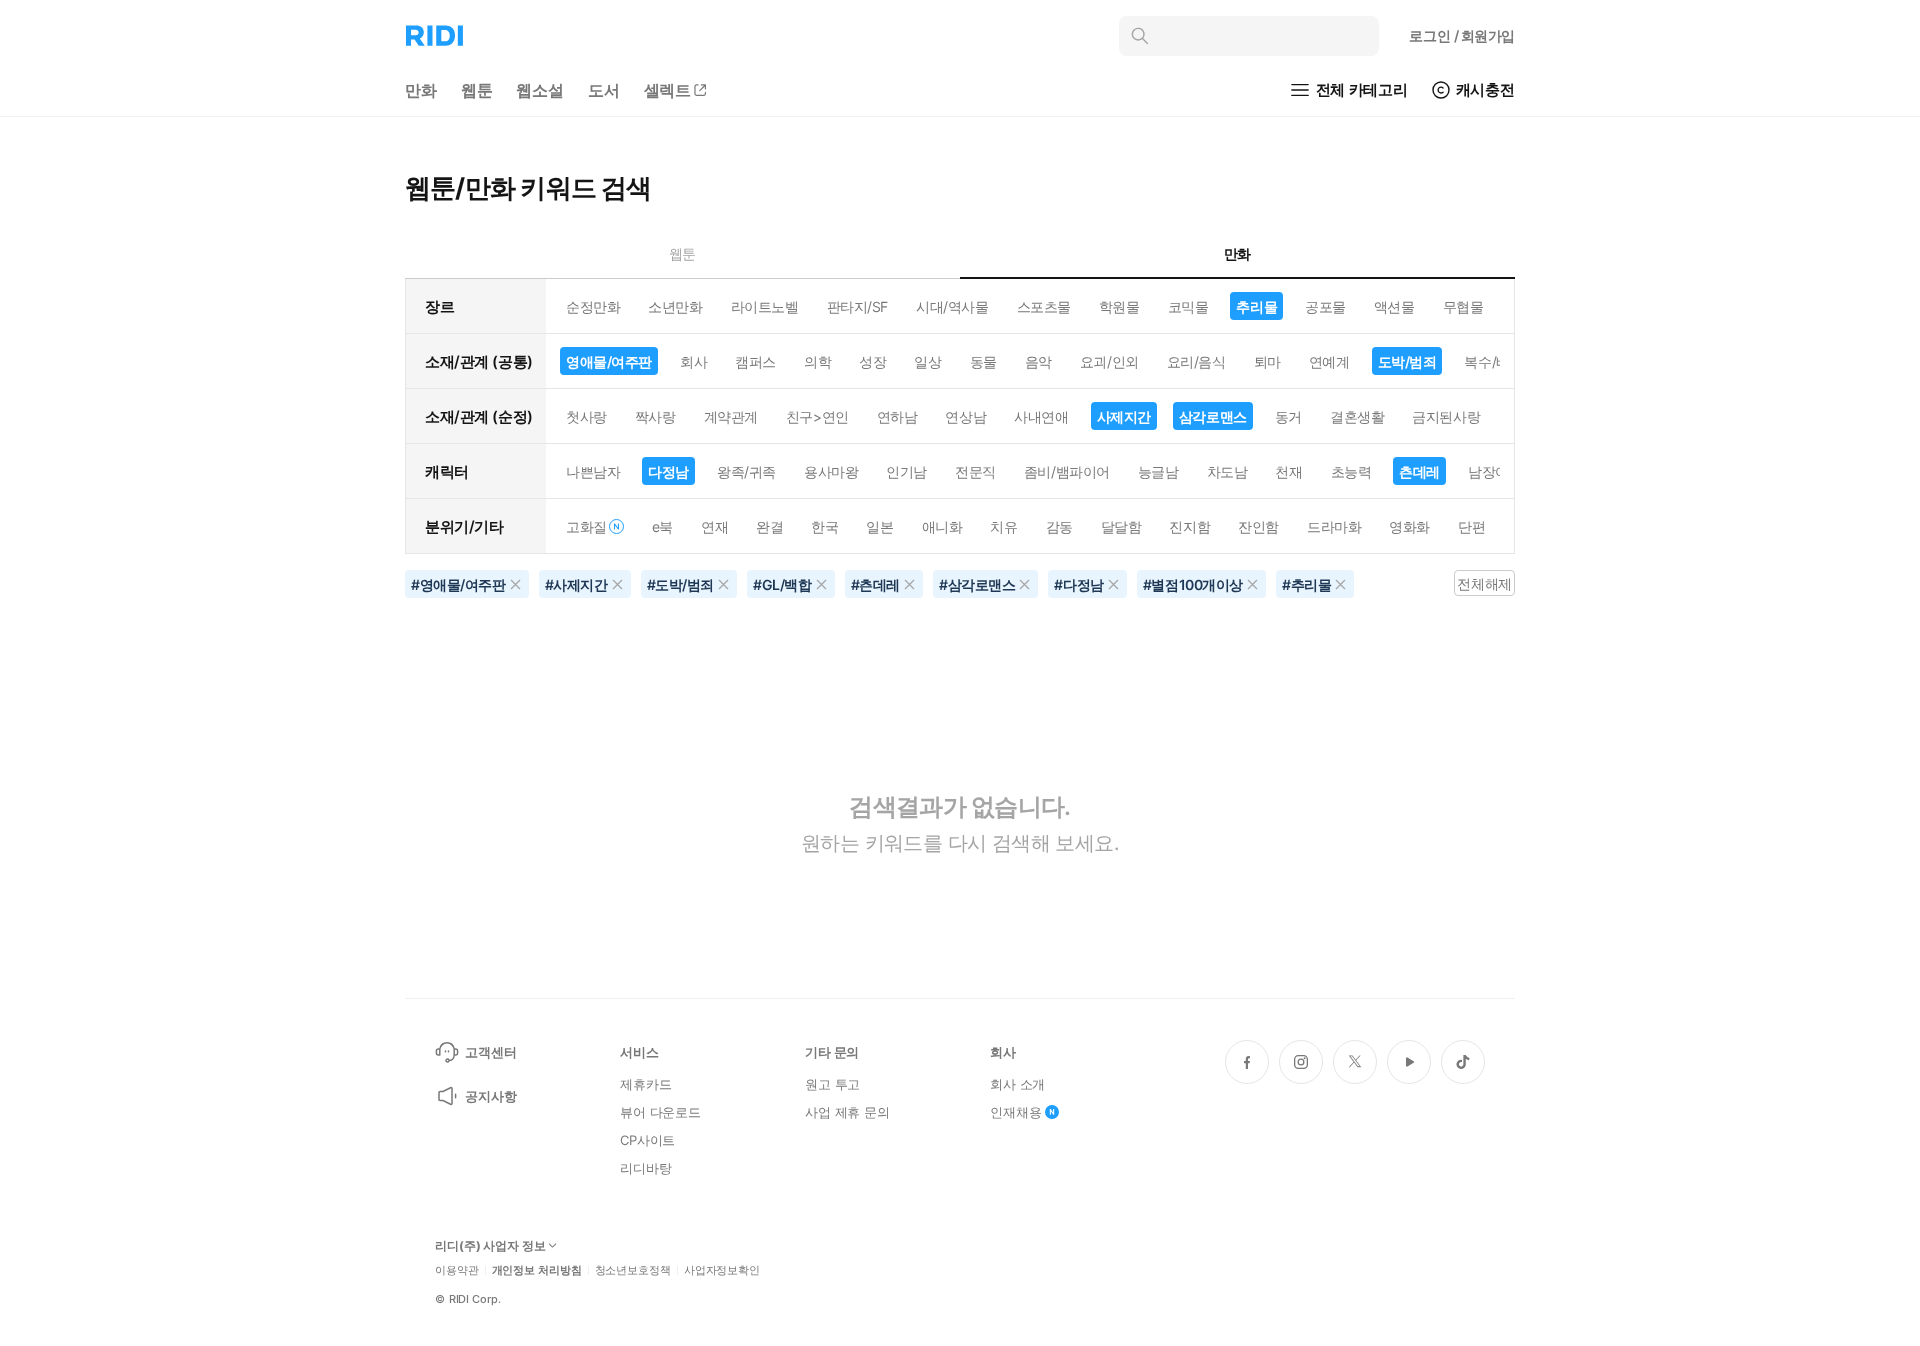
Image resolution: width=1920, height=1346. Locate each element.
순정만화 (593, 306)
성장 (872, 361)
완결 (769, 526)
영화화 (1409, 526)
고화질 (586, 526)
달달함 (1121, 526)
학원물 (1119, 306)
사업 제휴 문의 (847, 1112)
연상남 (965, 416)
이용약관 (457, 1270)
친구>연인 (817, 416)
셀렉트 (668, 90)
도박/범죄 (1407, 361)
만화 (421, 90)
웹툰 (477, 90)
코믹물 (1188, 306)
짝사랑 (655, 416)
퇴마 (1267, 361)
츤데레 (1419, 471)
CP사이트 (647, 1140)
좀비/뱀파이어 (1067, 471)
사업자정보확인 (722, 1270)
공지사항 (490, 1096)
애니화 (942, 526)
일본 (879, 526)
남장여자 (1495, 471)
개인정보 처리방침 (537, 1270)
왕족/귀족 (746, 471)
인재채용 (1015, 1112)
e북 (662, 526)
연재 (714, 526)
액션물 (1394, 306)
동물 (983, 361)
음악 (1038, 361)
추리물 (1256, 306)
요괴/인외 (1109, 361)
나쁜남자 (593, 471)
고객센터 (490, 1052)
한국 (824, 526)
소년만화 (675, 306)
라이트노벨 (765, 306)
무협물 (1463, 306)
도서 (604, 90)
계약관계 (731, 416)
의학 (817, 361)
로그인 (1462, 35)
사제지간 (1124, 416)
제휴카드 (645, 1084)
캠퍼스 (755, 361)
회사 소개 (1017, 1084)
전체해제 (1484, 583)
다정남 (668, 471)
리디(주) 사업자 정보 (490, 1246)
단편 (1471, 526)
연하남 (897, 416)
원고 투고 (832, 1084)
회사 (693, 361)
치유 (1003, 526)
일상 (927, 361)
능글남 (1158, 471)
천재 (1288, 471)
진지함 (1189, 526)
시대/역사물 (952, 306)
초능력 (1351, 471)
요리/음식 (1196, 361)
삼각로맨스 (1213, 416)
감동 (1059, 526)
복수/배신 (1493, 361)
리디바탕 (645, 1168)
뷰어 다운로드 (660, 1112)
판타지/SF (857, 306)
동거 (1288, 416)
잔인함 (1258, 526)
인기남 (906, 471)
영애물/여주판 (609, 361)
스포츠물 (1044, 306)
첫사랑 (586, 416)
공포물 (1325, 306)
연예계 (1329, 361)
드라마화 (1334, 526)
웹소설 (540, 90)
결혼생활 (1357, 416)
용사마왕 (831, 471)
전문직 (975, 471)
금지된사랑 (1446, 416)
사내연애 (1041, 416)
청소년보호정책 (633, 1270)
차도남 (1227, 471)
